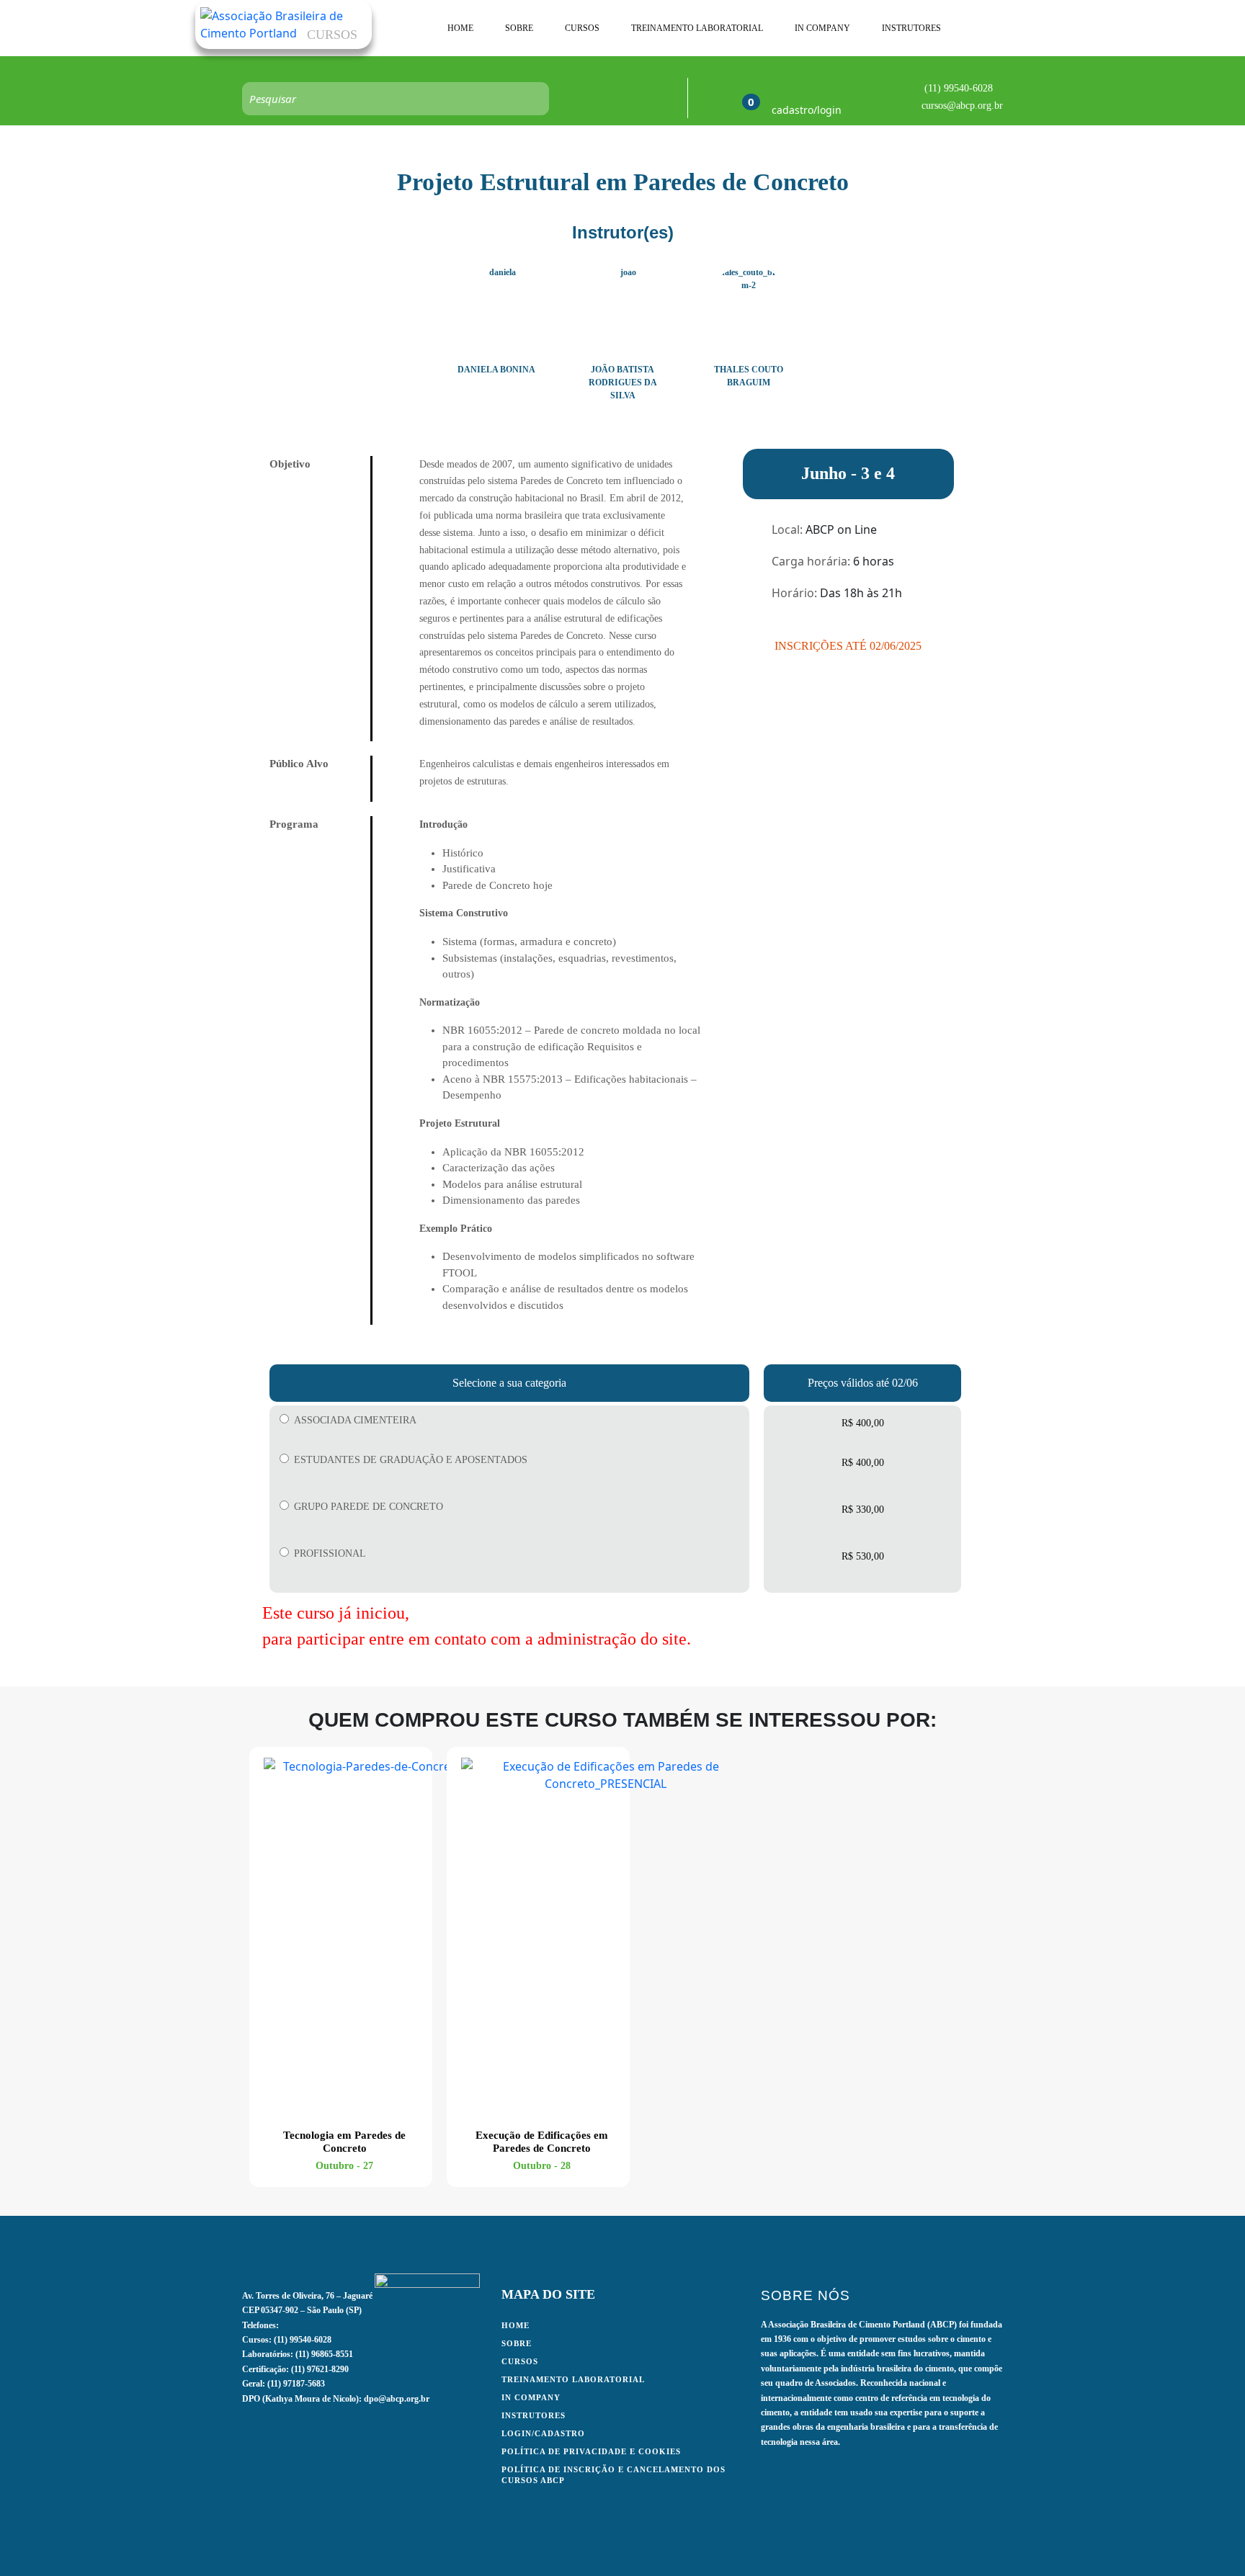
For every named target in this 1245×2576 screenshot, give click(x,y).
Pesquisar (531, 99)
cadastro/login (807, 110)
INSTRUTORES (911, 28)
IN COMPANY (822, 28)
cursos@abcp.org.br (962, 106)
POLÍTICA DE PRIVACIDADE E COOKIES (591, 2451)
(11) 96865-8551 (324, 2354)
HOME (460, 28)
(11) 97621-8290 (320, 2369)
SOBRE (519, 28)
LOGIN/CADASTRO (543, 2433)
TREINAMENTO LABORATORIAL (697, 28)
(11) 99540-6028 (959, 88)
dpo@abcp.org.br (397, 2399)
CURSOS (582, 28)
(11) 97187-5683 (296, 2384)
